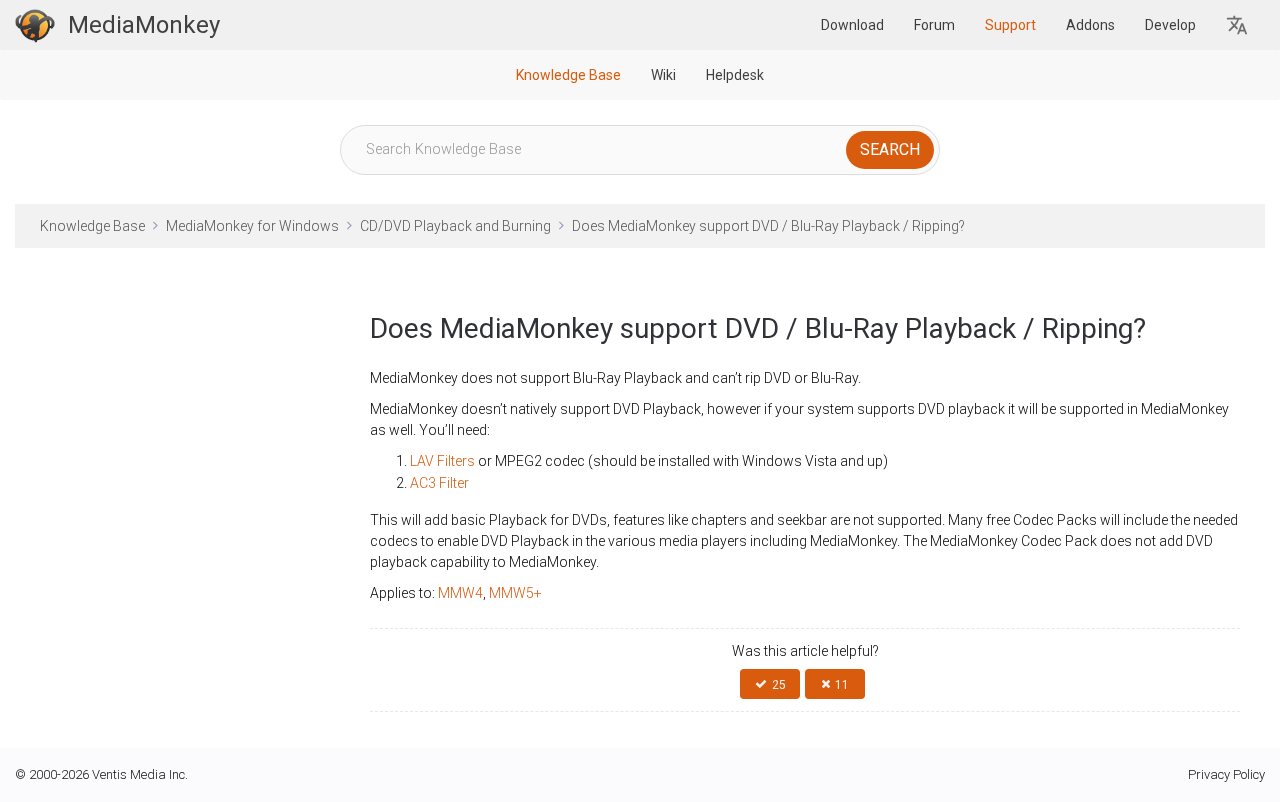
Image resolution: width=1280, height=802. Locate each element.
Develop (1170, 25)
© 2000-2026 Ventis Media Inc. (101, 774)
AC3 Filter (441, 483)
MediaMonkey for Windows (252, 226)
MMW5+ (515, 593)
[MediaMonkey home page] (35, 25)
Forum (934, 25)
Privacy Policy (1226, 774)
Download (852, 25)
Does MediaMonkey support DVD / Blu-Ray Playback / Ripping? (768, 226)
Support (1010, 25)
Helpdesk (735, 75)
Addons (1090, 25)
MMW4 (460, 593)
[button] (1238, 25)
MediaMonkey (144, 25)
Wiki (663, 75)
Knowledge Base (568, 75)
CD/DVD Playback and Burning (455, 226)
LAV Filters (442, 461)
